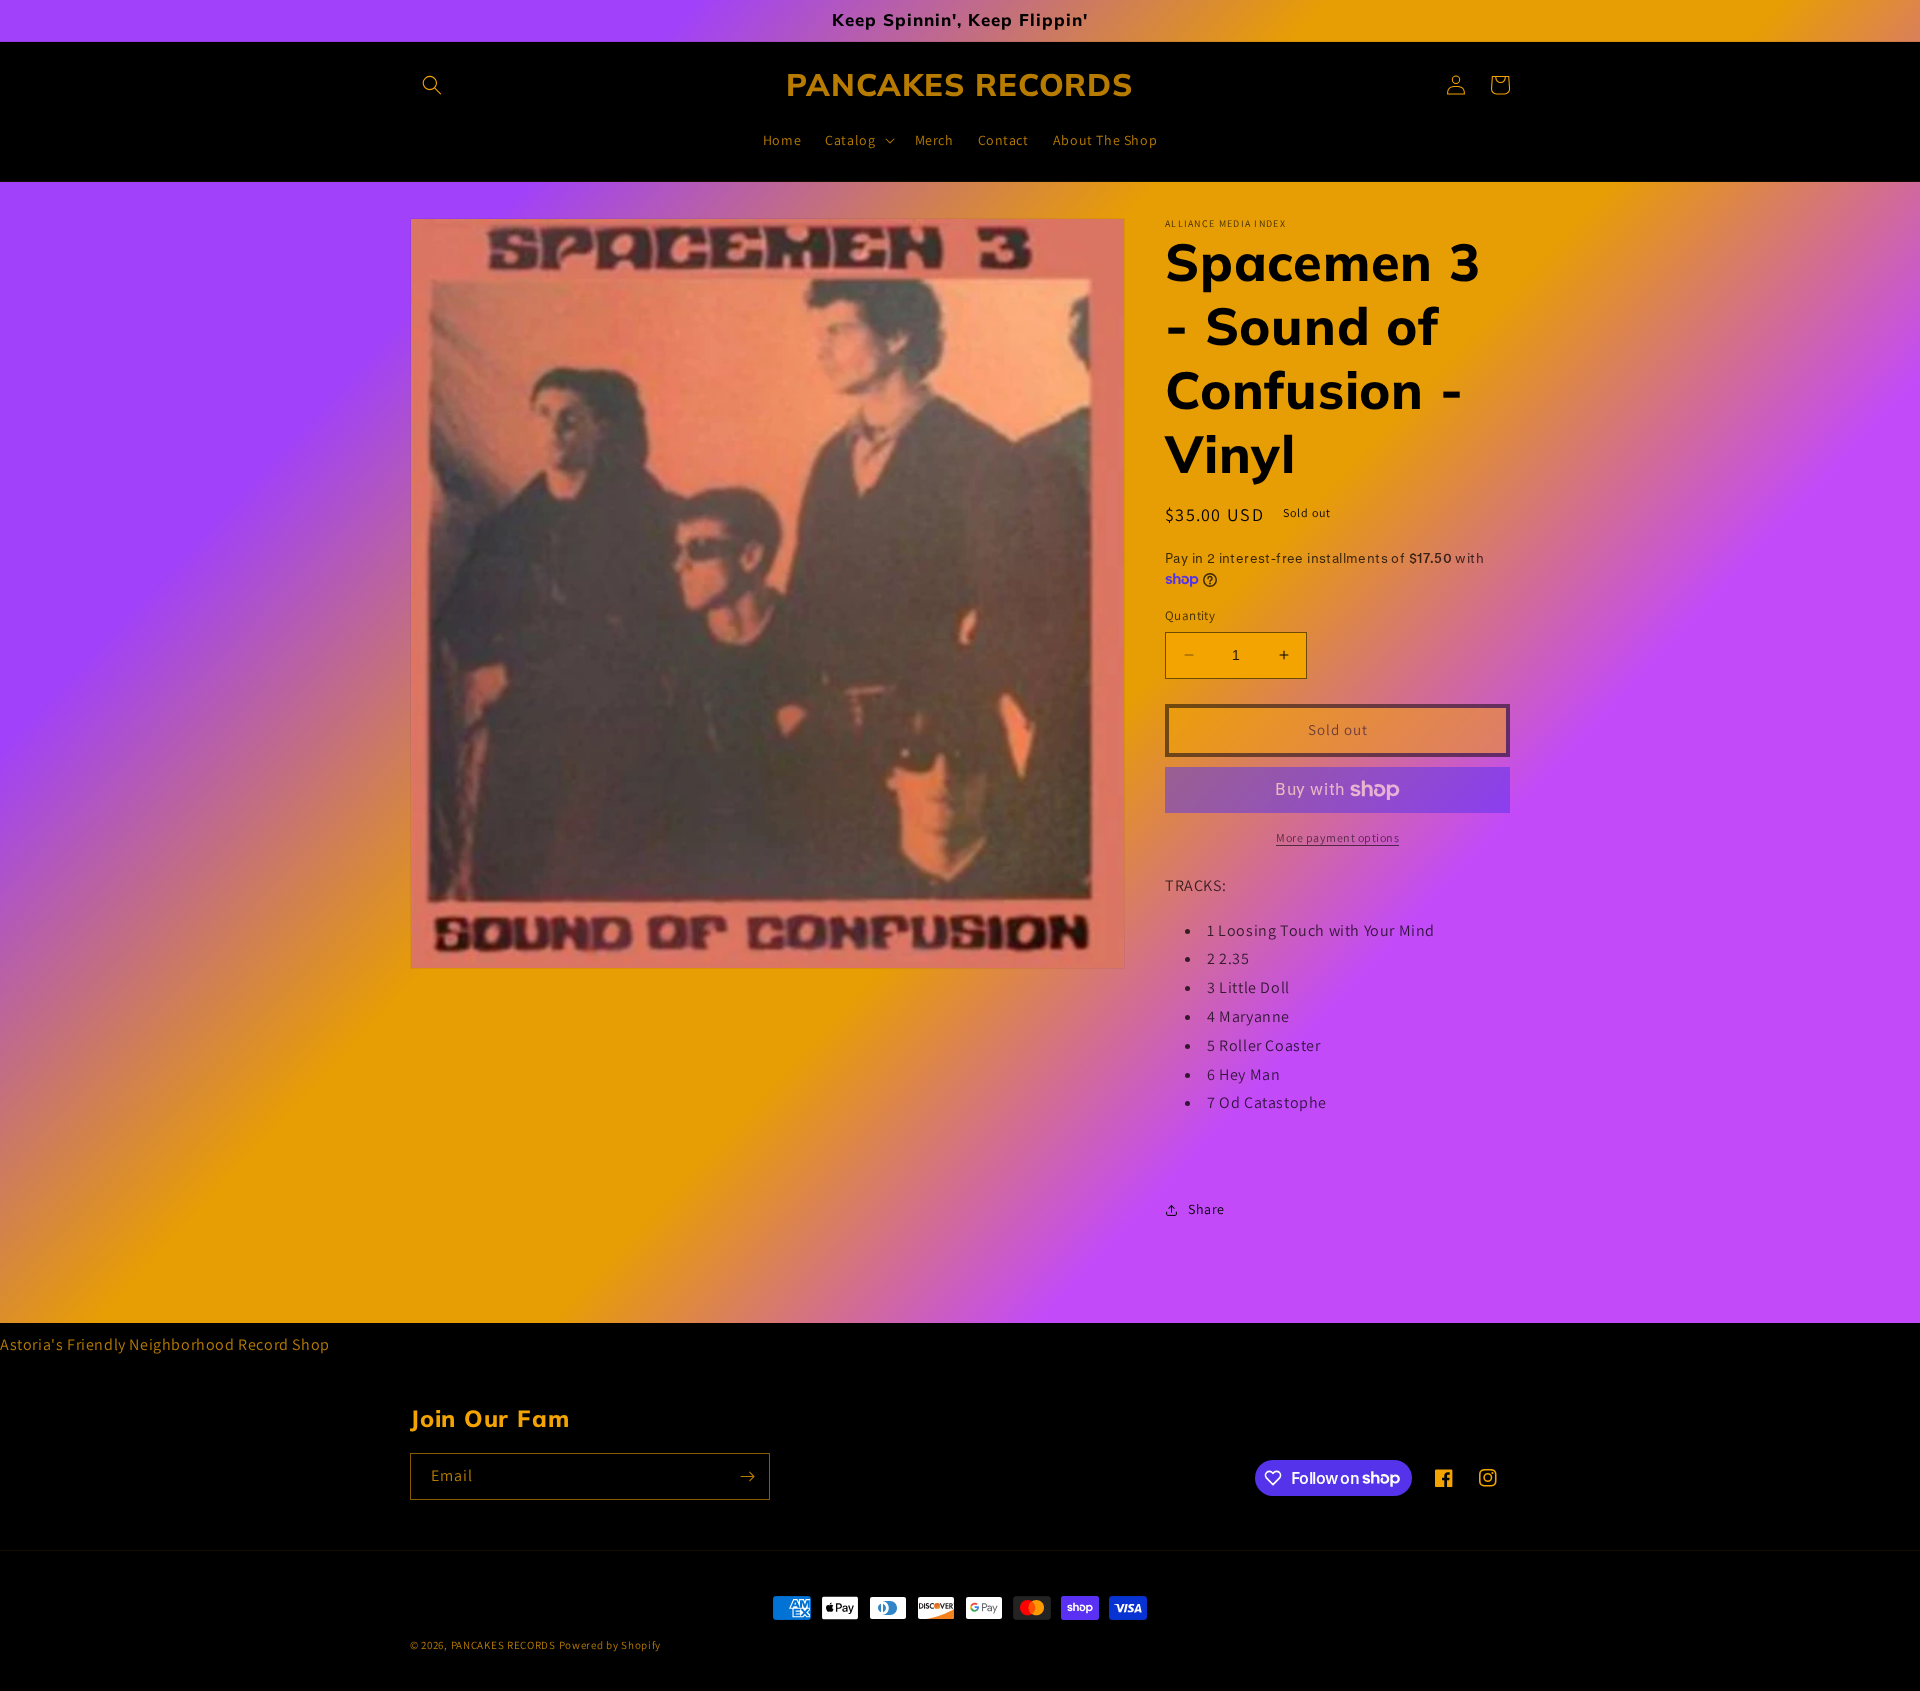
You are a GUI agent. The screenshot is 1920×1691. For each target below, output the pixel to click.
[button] (432, 85)
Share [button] (1206, 1209)
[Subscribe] (747, 1476)
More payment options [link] (1337, 837)
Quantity (1190, 615)
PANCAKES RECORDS (503, 1645)
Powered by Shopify (610, 1645)
